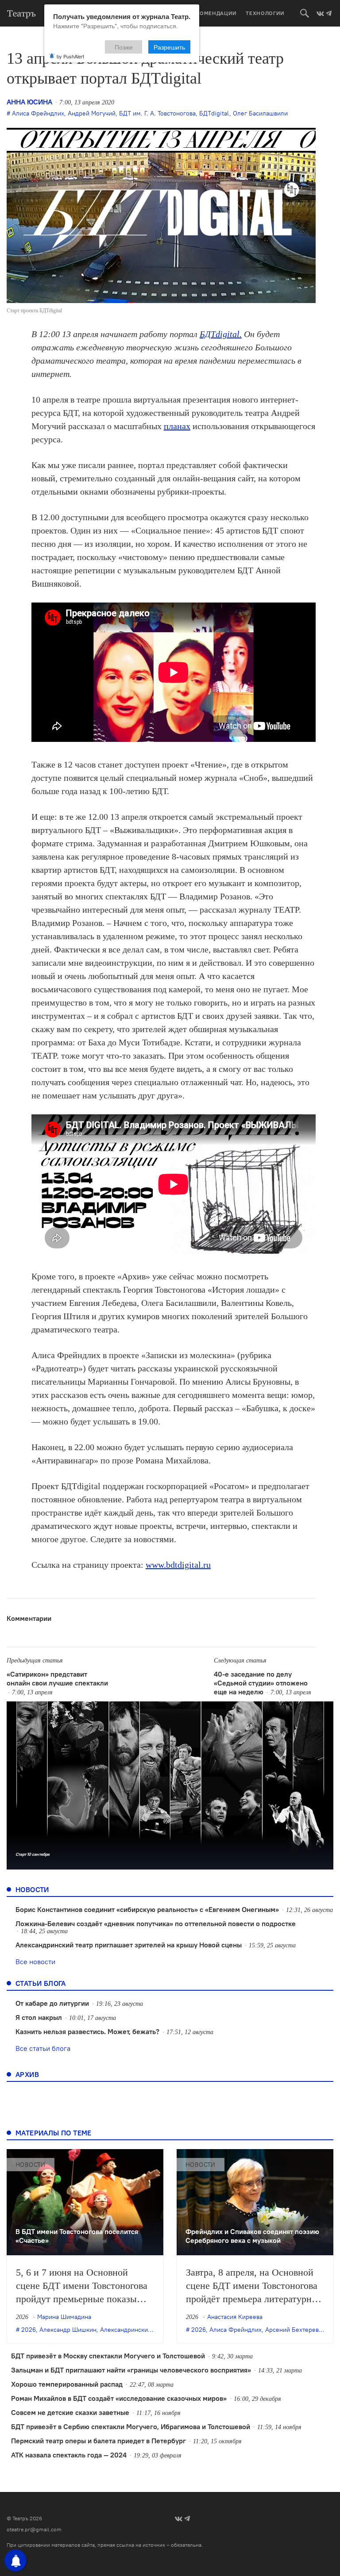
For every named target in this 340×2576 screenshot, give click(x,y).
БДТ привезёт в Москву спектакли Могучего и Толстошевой (108, 2356)
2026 (29, 2330)
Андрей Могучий (92, 113)
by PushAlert (70, 56)
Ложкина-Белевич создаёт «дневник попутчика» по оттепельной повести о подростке (156, 1923)
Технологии (265, 13)
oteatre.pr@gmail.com (34, 2529)
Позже (124, 47)
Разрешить (169, 47)
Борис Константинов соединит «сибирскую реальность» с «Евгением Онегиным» (147, 1909)
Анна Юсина (29, 102)
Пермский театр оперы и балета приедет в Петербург (99, 2441)
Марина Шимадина (64, 2317)
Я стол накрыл (39, 2017)
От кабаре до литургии (52, 2003)
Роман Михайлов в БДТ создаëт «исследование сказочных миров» (119, 2398)
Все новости (35, 1962)
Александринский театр (134, 2330)
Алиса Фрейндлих (38, 113)
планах (177, 426)
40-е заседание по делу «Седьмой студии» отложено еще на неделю (261, 1683)
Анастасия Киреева (235, 2317)
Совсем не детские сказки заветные (70, 2412)
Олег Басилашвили (260, 113)
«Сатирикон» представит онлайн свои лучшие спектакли (57, 1678)
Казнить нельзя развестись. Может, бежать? (87, 2031)
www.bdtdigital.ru (178, 1565)
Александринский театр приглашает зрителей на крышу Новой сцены (129, 1945)
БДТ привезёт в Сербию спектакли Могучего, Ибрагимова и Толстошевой (131, 2426)
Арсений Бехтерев (292, 2330)
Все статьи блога (43, 2048)
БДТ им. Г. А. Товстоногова (157, 113)
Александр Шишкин (68, 2330)
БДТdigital (214, 113)
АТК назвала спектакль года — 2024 (69, 2455)
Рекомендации (213, 13)
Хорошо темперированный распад (67, 2384)
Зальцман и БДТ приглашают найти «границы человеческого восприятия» (131, 2370)
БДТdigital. (221, 334)
